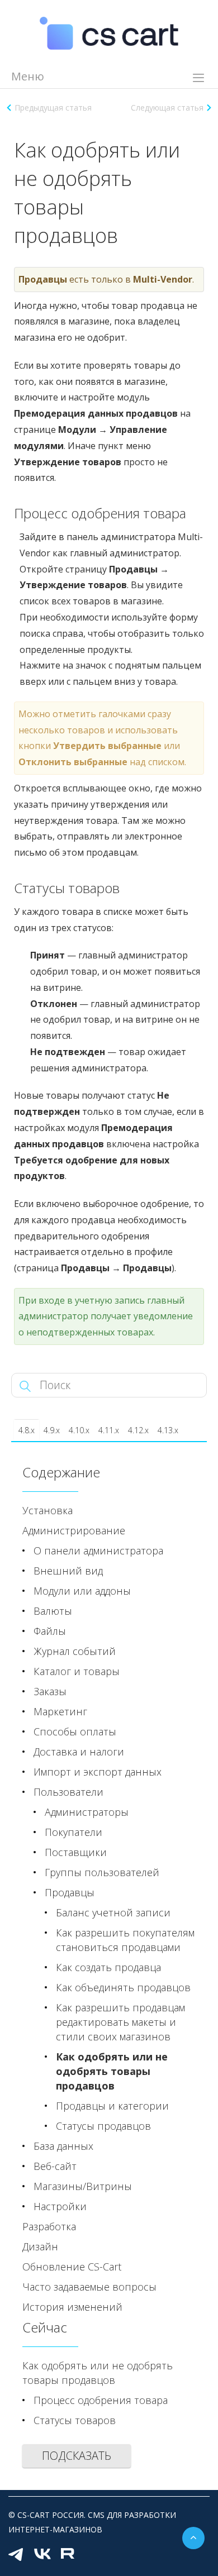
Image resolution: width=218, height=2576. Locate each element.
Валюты (53, 1611)
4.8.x (27, 1430)
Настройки (60, 2206)
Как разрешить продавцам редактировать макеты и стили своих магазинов (120, 2022)
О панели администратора (98, 1551)
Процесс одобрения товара (101, 2400)
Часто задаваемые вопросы (89, 2287)
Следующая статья (167, 108)
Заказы (50, 1691)
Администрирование (74, 1530)
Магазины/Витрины (83, 2186)
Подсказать (77, 2456)
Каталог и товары (77, 1671)
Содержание (61, 1472)
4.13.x (168, 1430)
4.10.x (79, 1430)
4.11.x (109, 1430)
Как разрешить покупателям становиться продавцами (125, 1940)
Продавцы (70, 1892)
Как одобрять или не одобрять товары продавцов (112, 2071)
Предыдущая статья (53, 108)
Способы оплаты (75, 1731)
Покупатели (74, 1832)
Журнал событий (75, 1651)
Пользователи (68, 1792)
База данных (63, 2146)
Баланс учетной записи (113, 1912)
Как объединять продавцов (123, 1987)
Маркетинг (60, 1711)
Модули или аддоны (82, 1591)
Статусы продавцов (103, 2126)
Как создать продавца (108, 1967)
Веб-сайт (55, 2166)
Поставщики (76, 1852)
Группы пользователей (102, 1872)
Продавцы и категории (112, 2106)
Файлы (50, 1631)
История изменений (72, 2307)
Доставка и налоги (79, 1752)
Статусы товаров (75, 2420)
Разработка (49, 2226)
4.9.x (52, 1430)
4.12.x (138, 1430)
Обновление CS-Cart (72, 2267)
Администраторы (87, 1812)
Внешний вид (68, 1571)
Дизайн (40, 2246)
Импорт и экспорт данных (98, 1772)
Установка (48, 1510)
